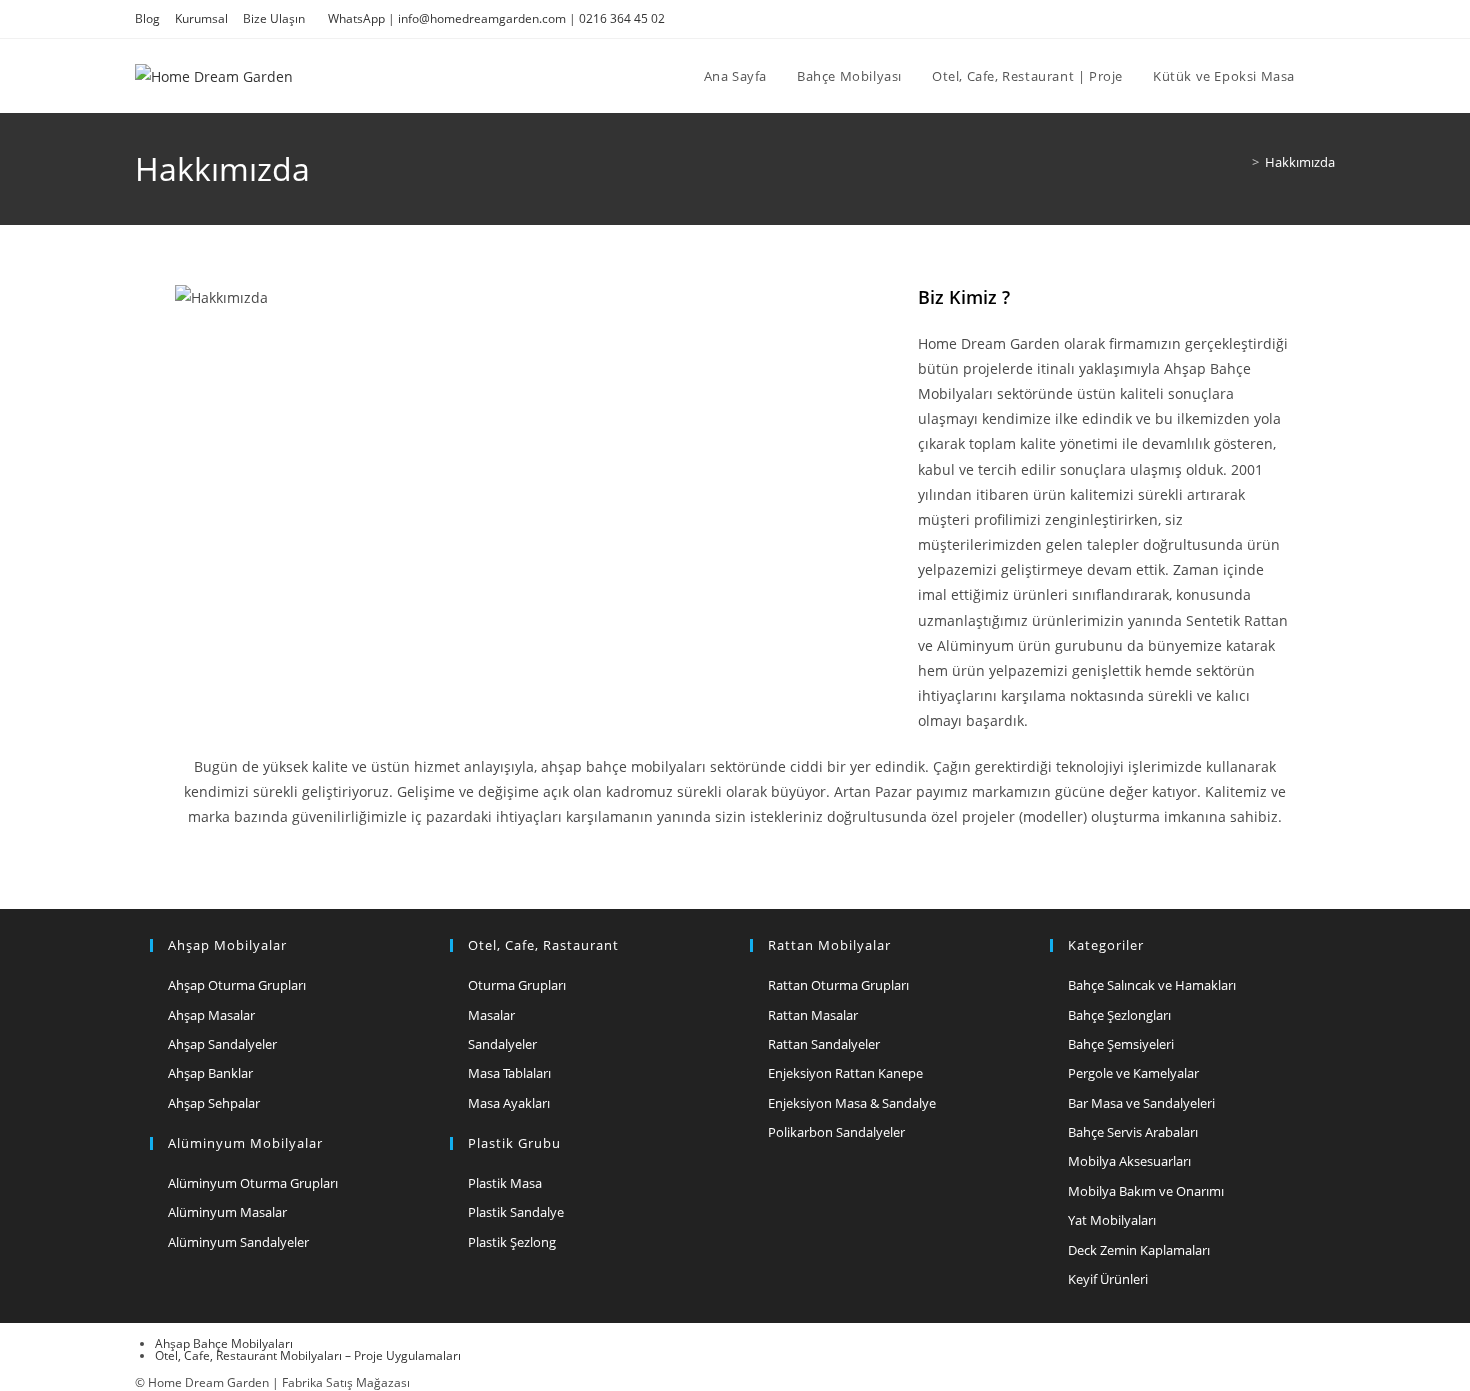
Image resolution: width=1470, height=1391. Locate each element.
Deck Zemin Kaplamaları (1139, 1250)
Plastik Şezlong (512, 1242)
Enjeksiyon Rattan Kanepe (845, 1073)
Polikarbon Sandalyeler (836, 1132)
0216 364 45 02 (622, 18)
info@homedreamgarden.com (482, 18)
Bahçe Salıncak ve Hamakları (1152, 985)
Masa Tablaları (509, 1073)
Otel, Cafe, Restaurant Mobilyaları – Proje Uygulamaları (308, 1355)
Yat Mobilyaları (1112, 1220)
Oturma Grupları (517, 985)
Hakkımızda (1300, 162)
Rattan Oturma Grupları (838, 985)
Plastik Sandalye (516, 1212)
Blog (147, 18)
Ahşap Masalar (211, 1015)
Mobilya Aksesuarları (1129, 1161)
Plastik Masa (505, 1183)
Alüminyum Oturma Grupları (253, 1183)
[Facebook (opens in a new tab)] (1306, 19)
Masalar (491, 1015)
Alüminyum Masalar (227, 1212)
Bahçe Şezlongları (1119, 1015)
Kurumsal (201, 18)
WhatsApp (356, 18)
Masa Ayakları (509, 1103)
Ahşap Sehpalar (214, 1103)
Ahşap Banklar (210, 1073)
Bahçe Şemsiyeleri (1121, 1044)
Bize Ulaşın (274, 18)
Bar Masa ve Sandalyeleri (1141, 1103)
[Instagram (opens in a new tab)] (1326, 19)
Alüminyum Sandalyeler (238, 1242)
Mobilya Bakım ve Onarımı (1146, 1191)
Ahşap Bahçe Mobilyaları (224, 1343)
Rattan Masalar (813, 1015)
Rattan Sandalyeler (824, 1044)
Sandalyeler (502, 1044)
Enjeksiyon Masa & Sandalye (852, 1103)
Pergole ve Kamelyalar (1133, 1073)
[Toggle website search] (1330, 76)
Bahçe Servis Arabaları (1133, 1132)
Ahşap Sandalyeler (222, 1044)
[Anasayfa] (1241, 162)
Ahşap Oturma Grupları (237, 985)
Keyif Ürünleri (1108, 1279)
